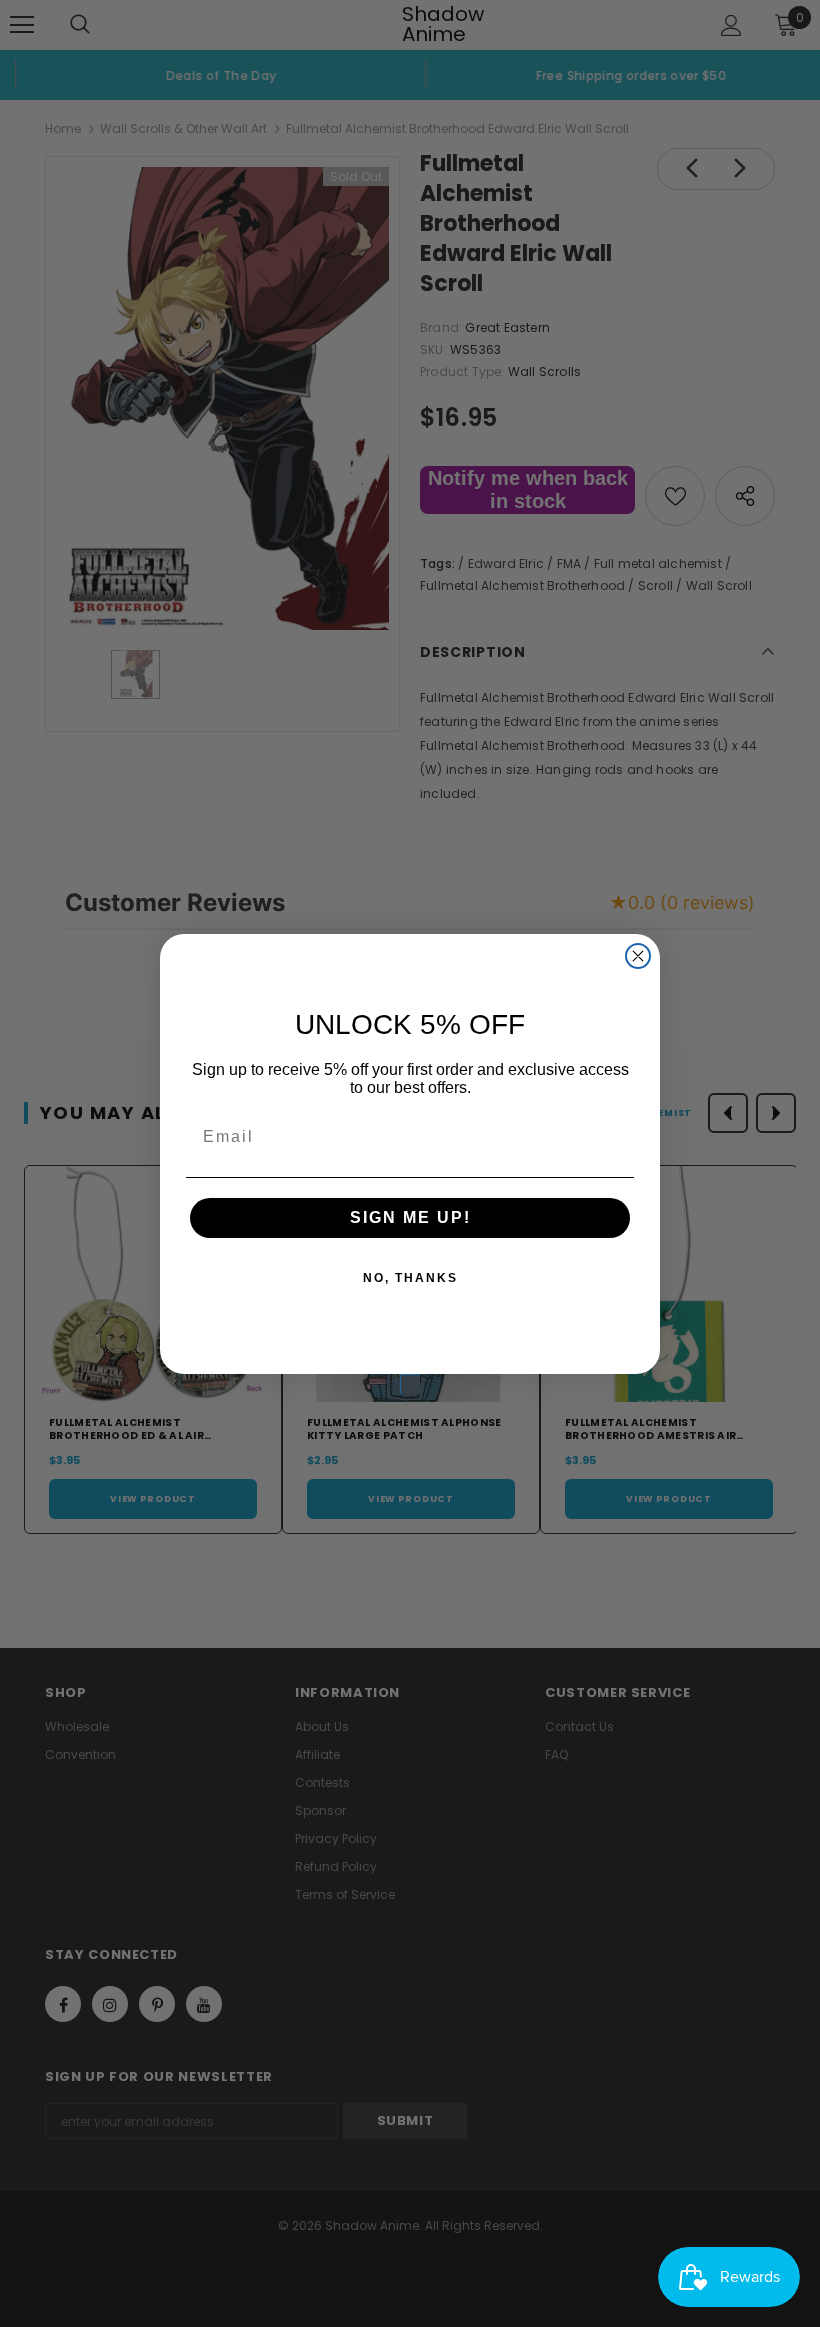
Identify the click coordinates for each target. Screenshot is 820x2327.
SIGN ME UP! (410, 1217)
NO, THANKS (410, 1278)
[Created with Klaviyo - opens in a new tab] (410, 1384)
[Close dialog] (638, 956)
